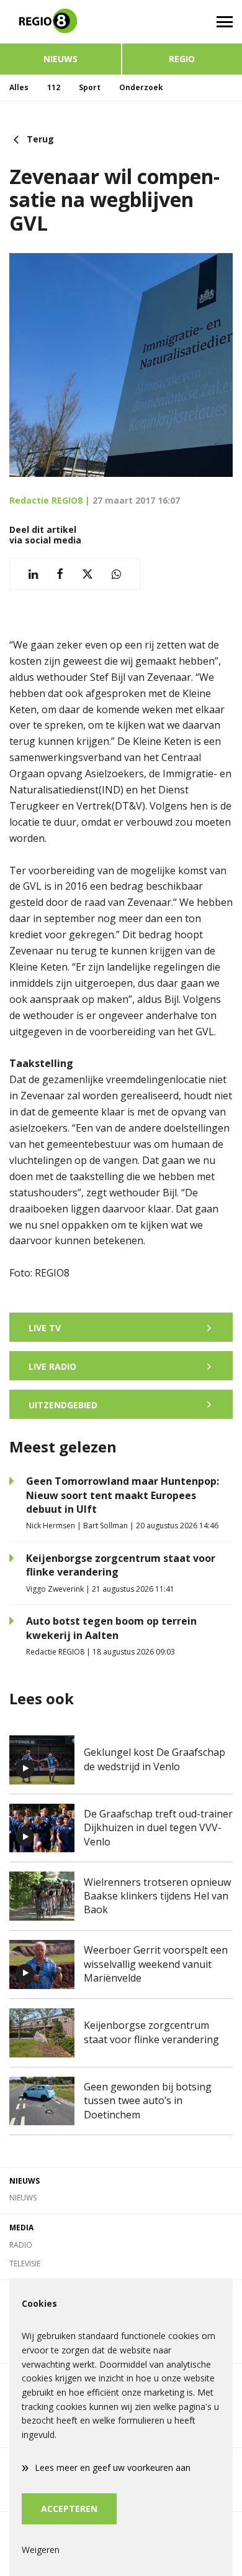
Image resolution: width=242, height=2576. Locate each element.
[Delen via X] (87, 574)
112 (54, 87)
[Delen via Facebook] (60, 574)
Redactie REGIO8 (46, 500)
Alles (19, 87)
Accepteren (69, 2509)
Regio (182, 59)
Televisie (25, 2264)
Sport (90, 87)
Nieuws (60, 59)
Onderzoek (141, 87)
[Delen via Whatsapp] (116, 574)
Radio (21, 2245)
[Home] (60, 22)
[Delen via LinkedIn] (33, 574)
